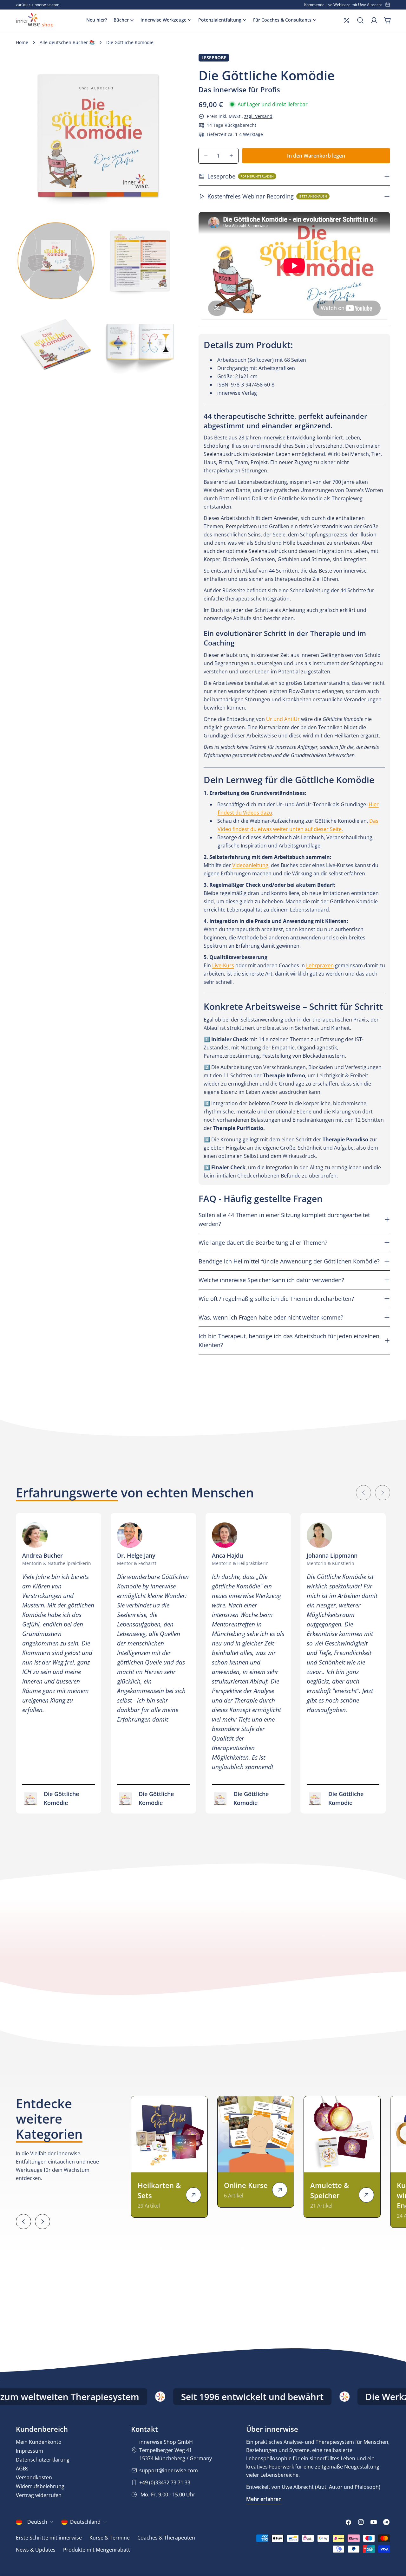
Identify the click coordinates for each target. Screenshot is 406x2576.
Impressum (29, 2451)
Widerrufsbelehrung (40, 2486)
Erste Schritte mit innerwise (49, 2538)
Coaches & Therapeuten (166, 2538)
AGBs (22, 2469)
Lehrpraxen (320, 965)
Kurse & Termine (110, 2538)
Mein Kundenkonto (39, 2442)
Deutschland (85, 2522)
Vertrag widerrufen (39, 2495)
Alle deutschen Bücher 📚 (67, 42)
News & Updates (36, 2550)
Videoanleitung (250, 865)
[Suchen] (360, 20)
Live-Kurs (223, 965)
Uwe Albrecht (298, 2487)
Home (22, 42)
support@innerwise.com (169, 2470)
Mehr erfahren (264, 2499)
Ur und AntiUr (283, 719)
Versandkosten (34, 2477)
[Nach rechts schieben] (383, 1493)
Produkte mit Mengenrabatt (97, 2550)
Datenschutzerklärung (43, 2460)
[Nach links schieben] (363, 1493)
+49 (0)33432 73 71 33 (165, 2482)
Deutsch (37, 2522)
